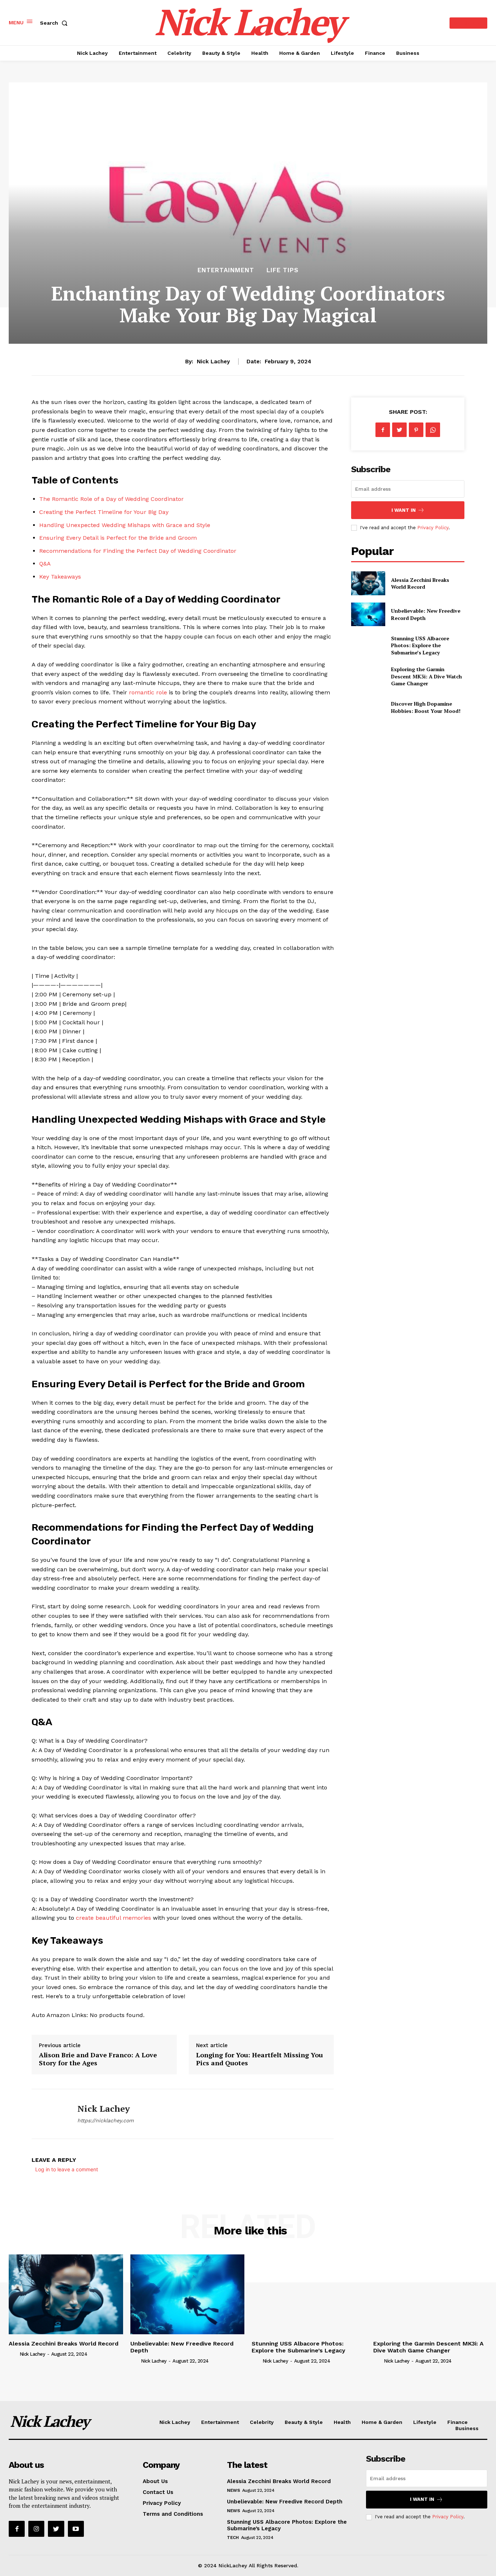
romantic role (148, 692)
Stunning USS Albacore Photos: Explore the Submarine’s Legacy (420, 645)
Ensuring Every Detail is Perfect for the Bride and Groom (118, 538)
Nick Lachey (213, 362)
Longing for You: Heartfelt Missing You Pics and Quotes (259, 2059)
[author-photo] (13, 2354)
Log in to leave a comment (67, 2169)
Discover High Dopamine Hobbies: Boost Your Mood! (426, 707)
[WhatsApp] (433, 430)
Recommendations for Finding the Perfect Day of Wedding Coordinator (138, 551)
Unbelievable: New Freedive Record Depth (182, 2347)
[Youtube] (76, 2529)
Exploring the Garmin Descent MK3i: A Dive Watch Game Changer (426, 676)
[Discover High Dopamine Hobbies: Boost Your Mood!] (368, 707)
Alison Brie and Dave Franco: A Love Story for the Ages (98, 2059)
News (233, 2490)
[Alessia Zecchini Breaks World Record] (368, 583)
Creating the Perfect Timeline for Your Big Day (104, 512)
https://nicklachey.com (105, 2120)
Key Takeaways (60, 577)
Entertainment (226, 270)
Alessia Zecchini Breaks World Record (420, 583)
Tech (233, 2538)
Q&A (45, 564)
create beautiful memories (113, 1918)
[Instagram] (36, 2529)
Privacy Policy (433, 528)
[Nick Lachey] (49, 2114)
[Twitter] (399, 430)
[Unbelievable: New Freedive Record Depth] (368, 614)
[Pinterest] (416, 430)
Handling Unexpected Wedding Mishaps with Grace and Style (125, 525)
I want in (404, 510)
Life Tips (282, 270)
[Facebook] (383, 430)
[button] (55, 23)
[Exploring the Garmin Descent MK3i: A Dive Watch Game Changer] (368, 676)
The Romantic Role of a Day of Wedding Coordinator (111, 499)
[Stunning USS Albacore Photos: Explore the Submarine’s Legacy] (368, 645)
